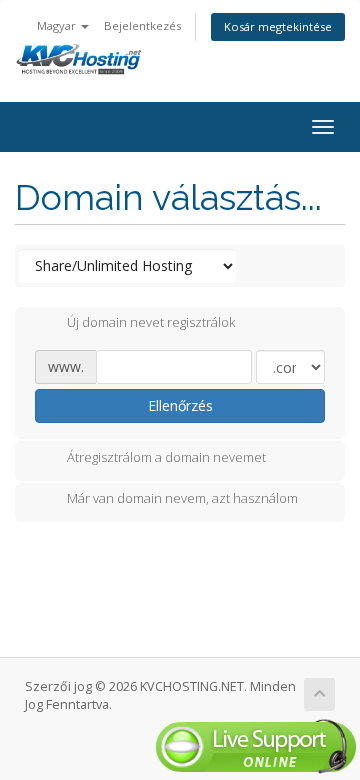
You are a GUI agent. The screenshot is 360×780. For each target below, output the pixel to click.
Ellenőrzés (180, 405)
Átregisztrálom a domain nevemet (166, 457)
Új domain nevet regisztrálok (151, 323)
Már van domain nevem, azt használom (182, 499)
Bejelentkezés (142, 25)
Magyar (58, 25)
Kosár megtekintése (278, 26)
